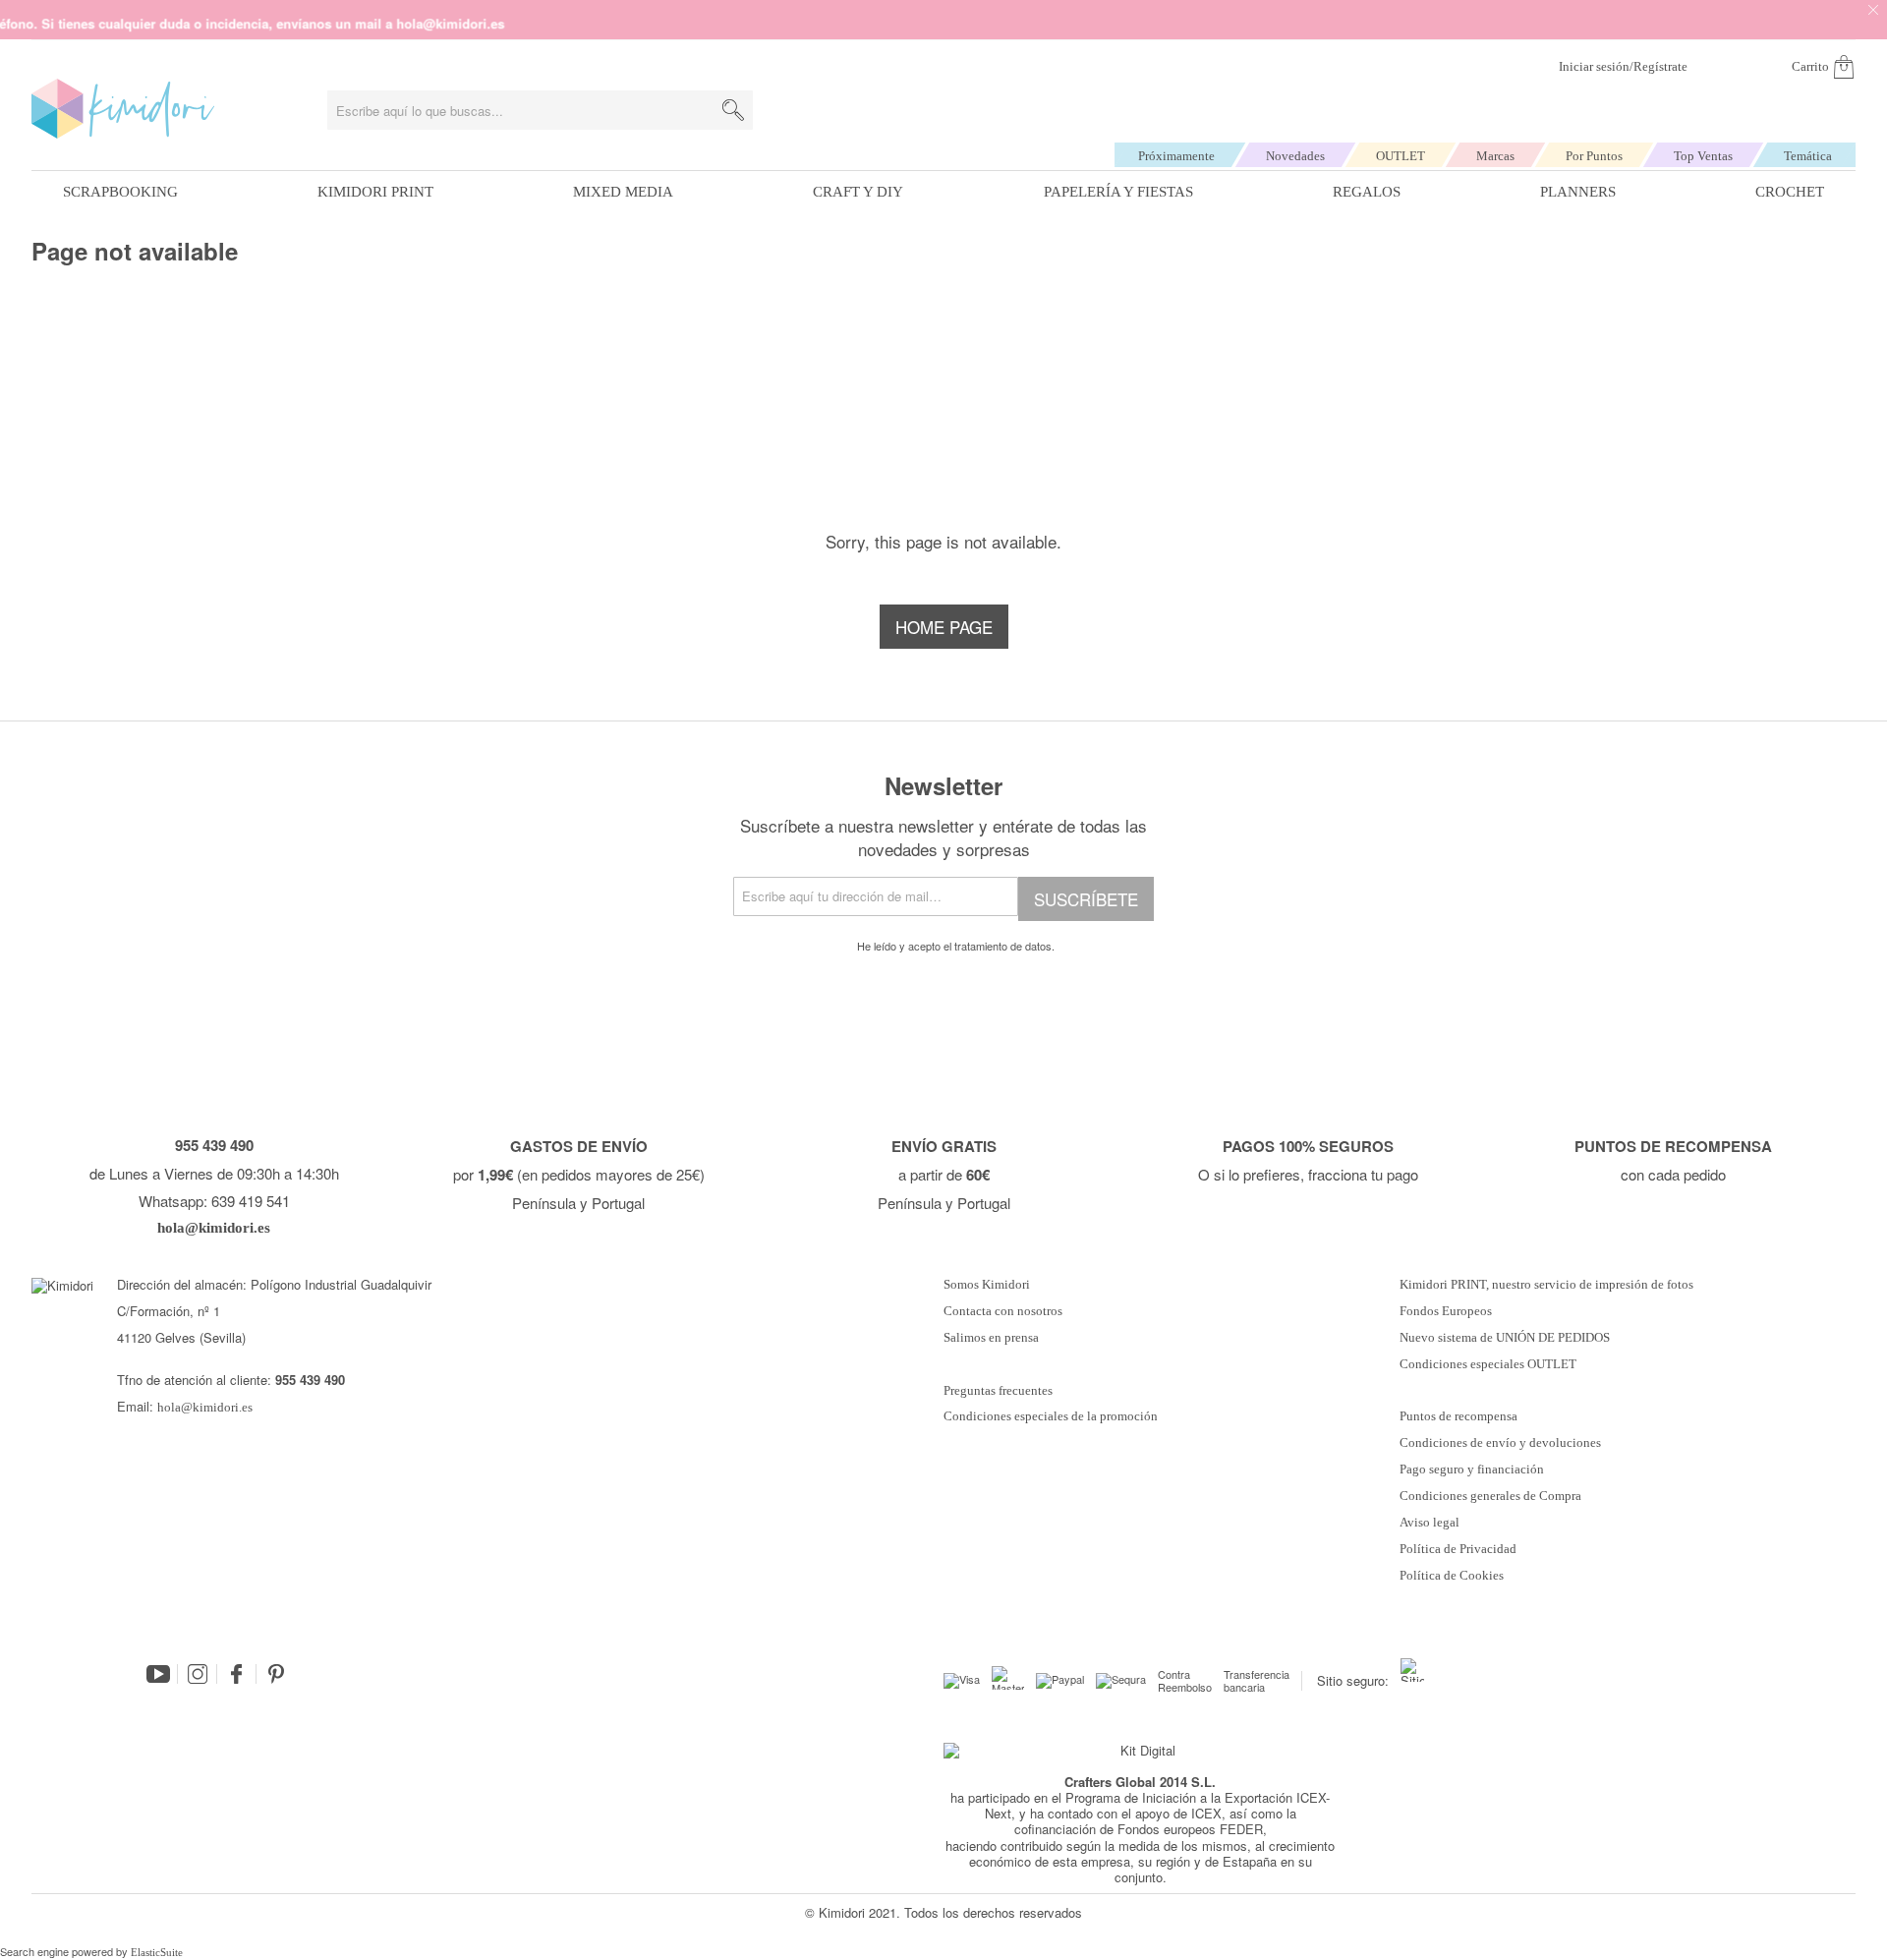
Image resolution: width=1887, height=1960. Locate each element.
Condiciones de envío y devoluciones (1500, 1443)
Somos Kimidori (987, 1285)
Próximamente (1176, 156)
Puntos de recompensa (1458, 1416)
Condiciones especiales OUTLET (1488, 1364)
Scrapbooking (120, 192)
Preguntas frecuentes (998, 1391)
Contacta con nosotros (1003, 1311)
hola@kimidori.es (205, 1407)
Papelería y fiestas (1118, 192)
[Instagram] (198, 1674)
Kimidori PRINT (375, 192)
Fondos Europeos (1446, 1311)
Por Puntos (1594, 156)
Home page (944, 627)
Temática (1808, 156)
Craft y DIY (858, 192)
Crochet (1790, 192)
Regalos (1367, 192)
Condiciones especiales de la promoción (1052, 1416)
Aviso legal (1430, 1523)
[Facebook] (237, 1674)
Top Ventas (1703, 156)
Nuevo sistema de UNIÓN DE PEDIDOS (1505, 1338)
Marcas (1495, 156)
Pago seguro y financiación (1472, 1470)
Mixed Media (623, 192)
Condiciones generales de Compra (1490, 1496)
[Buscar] (733, 110)
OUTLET (1401, 156)
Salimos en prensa (991, 1338)
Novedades (1295, 156)
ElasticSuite (157, 1952)
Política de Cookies (1452, 1576)
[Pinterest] (276, 1674)
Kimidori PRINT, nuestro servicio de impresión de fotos (1546, 1285)
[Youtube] (158, 1674)
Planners (1578, 192)
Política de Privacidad (1458, 1549)
